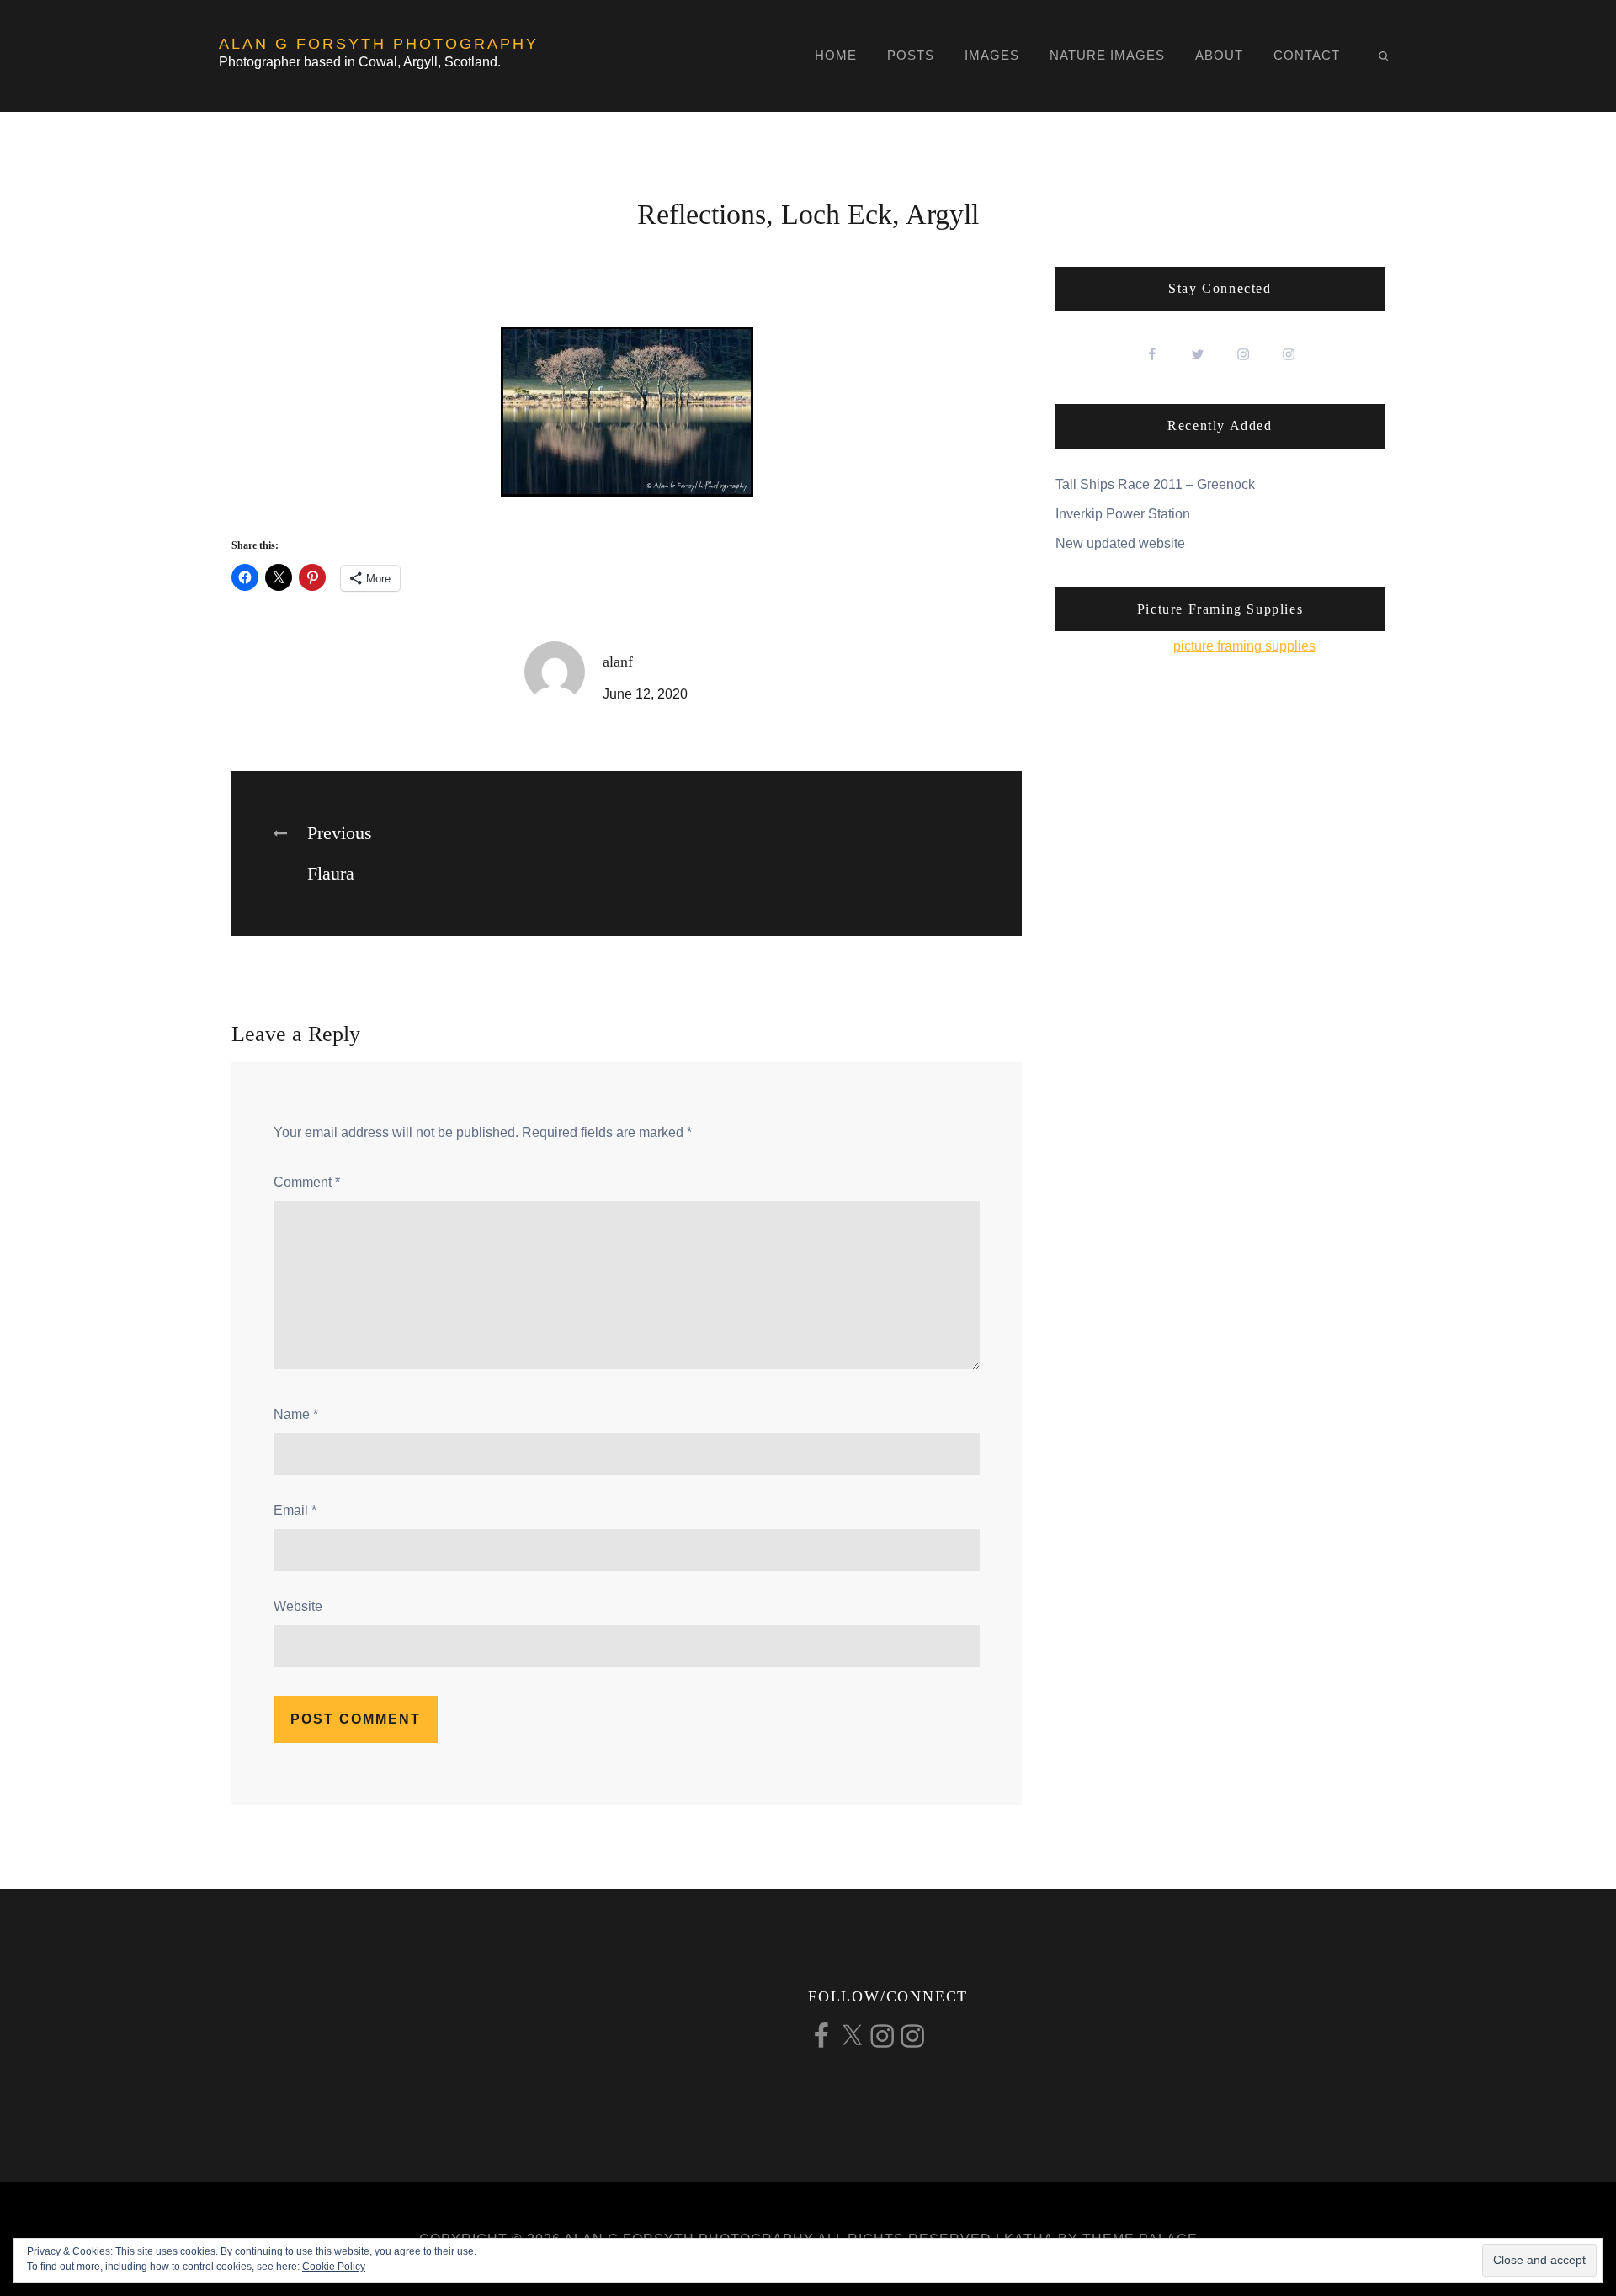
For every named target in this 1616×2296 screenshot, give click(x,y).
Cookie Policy (334, 2267)
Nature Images (1107, 55)
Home (836, 55)
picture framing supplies (1244, 646)
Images (992, 55)
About (1219, 55)
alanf (618, 662)
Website (298, 1606)
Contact (1307, 55)
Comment (307, 1182)
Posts (911, 55)
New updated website (1120, 543)
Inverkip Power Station (1123, 514)
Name (296, 1414)
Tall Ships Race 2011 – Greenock (1155, 484)
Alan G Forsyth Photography (379, 44)
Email (295, 1510)
